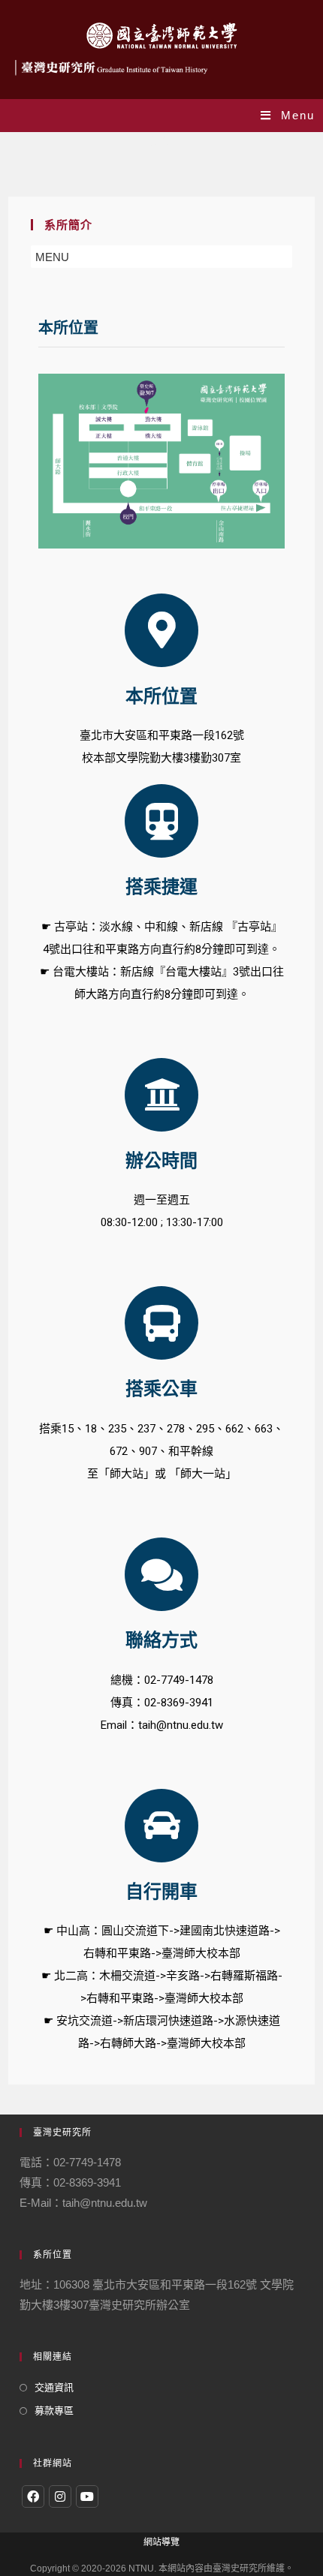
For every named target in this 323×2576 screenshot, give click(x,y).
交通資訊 (54, 2387)
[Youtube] (87, 2496)
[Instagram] (60, 2496)
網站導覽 (161, 2542)
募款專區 (54, 2411)
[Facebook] (33, 2496)
